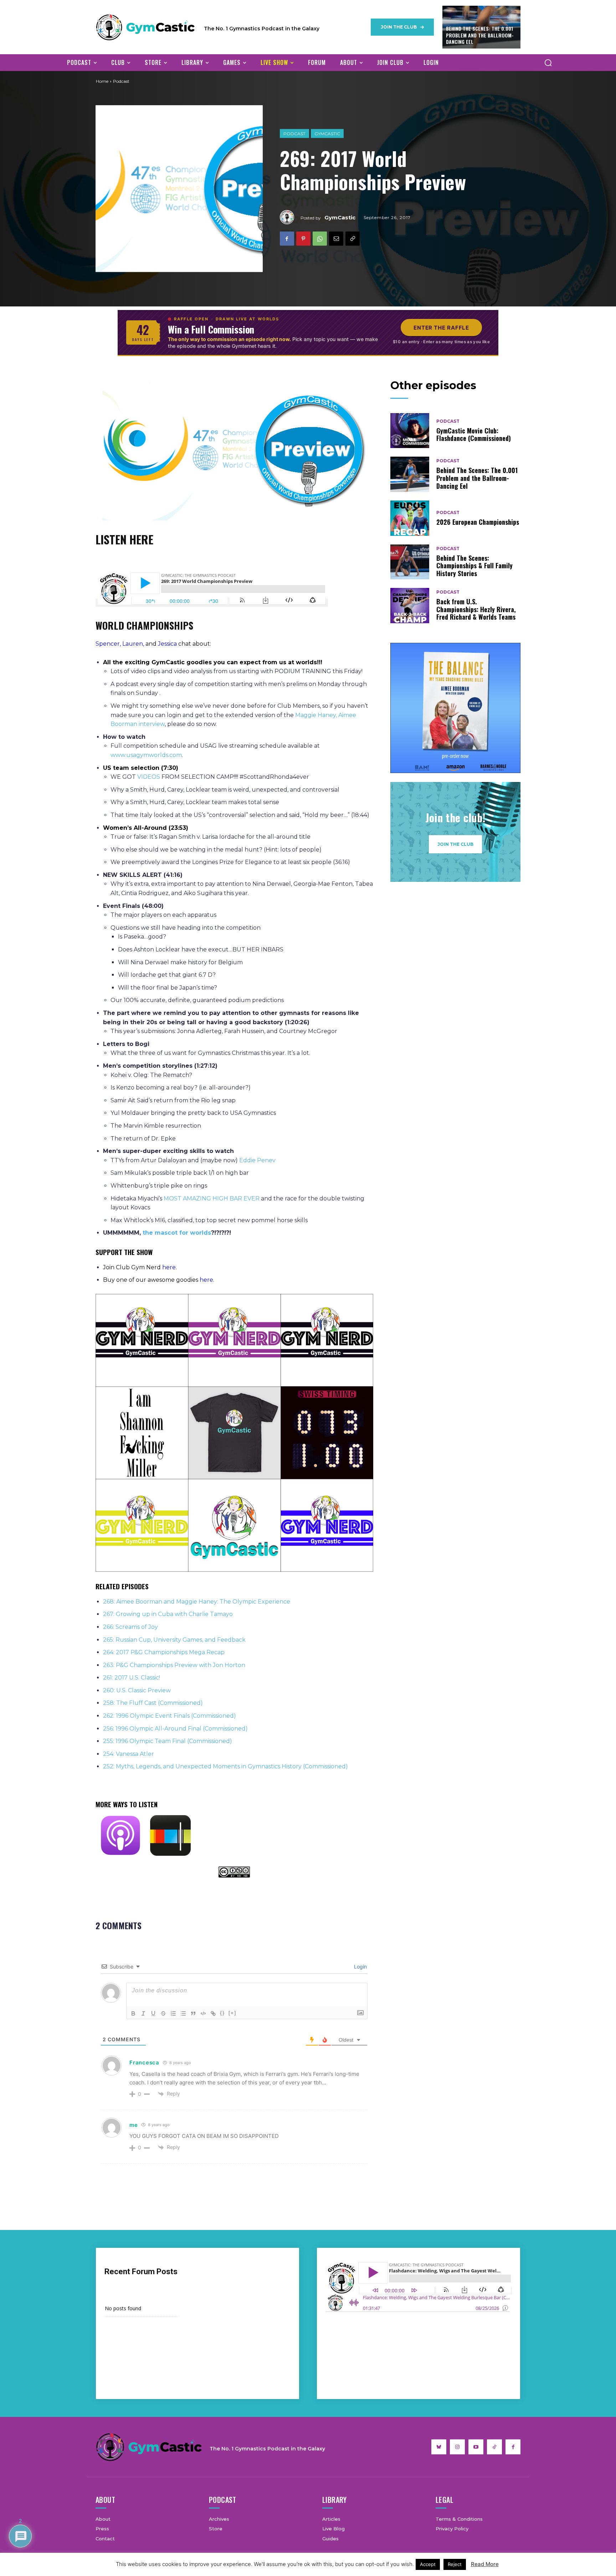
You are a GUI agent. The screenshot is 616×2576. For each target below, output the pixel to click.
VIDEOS (149, 777)
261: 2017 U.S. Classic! (132, 1678)
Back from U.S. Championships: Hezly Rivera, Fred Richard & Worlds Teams (476, 609)
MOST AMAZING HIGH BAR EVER (212, 1198)
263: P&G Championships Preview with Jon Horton (174, 1665)
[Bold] (133, 2013)
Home (102, 81)
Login (360, 1967)
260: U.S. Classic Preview (137, 1690)
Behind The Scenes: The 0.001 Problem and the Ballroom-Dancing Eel (480, 35)
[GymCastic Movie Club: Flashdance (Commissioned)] (410, 431)
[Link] (213, 2013)
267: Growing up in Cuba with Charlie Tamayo (168, 1614)
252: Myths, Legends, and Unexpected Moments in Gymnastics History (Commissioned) (225, 1766)
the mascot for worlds (177, 1233)
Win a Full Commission (211, 329)
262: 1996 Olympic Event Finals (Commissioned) (170, 1716)
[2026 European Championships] (410, 518)
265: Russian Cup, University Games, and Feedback (174, 1640)
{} (222, 2013)
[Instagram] (457, 2447)
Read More (485, 2564)
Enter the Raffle (441, 328)
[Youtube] (476, 2447)
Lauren (133, 644)
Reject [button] (455, 2564)
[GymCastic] (290, 217)
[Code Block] (203, 2013)
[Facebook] (287, 239)
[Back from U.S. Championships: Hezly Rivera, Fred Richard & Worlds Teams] (410, 606)
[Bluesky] (439, 2447)
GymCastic (327, 134)
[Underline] (153, 2013)
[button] (548, 62)
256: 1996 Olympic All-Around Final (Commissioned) (175, 1729)
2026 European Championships (478, 522)
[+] (232, 2013)
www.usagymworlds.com (146, 755)
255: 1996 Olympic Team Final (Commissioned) (168, 1741)
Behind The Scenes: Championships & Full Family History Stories (474, 566)
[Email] (336, 239)
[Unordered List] (183, 2013)
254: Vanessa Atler (129, 1754)
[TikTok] (494, 2447)
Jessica (167, 644)
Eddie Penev (257, 1160)
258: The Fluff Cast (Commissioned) (153, 1703)
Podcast (294, 134)
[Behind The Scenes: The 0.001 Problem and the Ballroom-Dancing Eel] (410, 474)
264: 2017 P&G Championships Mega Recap (164, 1652)
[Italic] (143, 2013)
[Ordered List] (173, 2013)
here (169, 1267)
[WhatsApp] (320, 239)
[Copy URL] (353, 239)
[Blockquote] (193, 2013)
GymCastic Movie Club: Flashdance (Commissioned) (474, 435)
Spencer (108, 644)
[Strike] (163, 2013)
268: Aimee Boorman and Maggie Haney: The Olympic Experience (197, 1602)
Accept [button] (428, 2564)
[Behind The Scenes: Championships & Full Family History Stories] (410, 562)
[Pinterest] (303, 239)
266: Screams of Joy (130, 1627)
